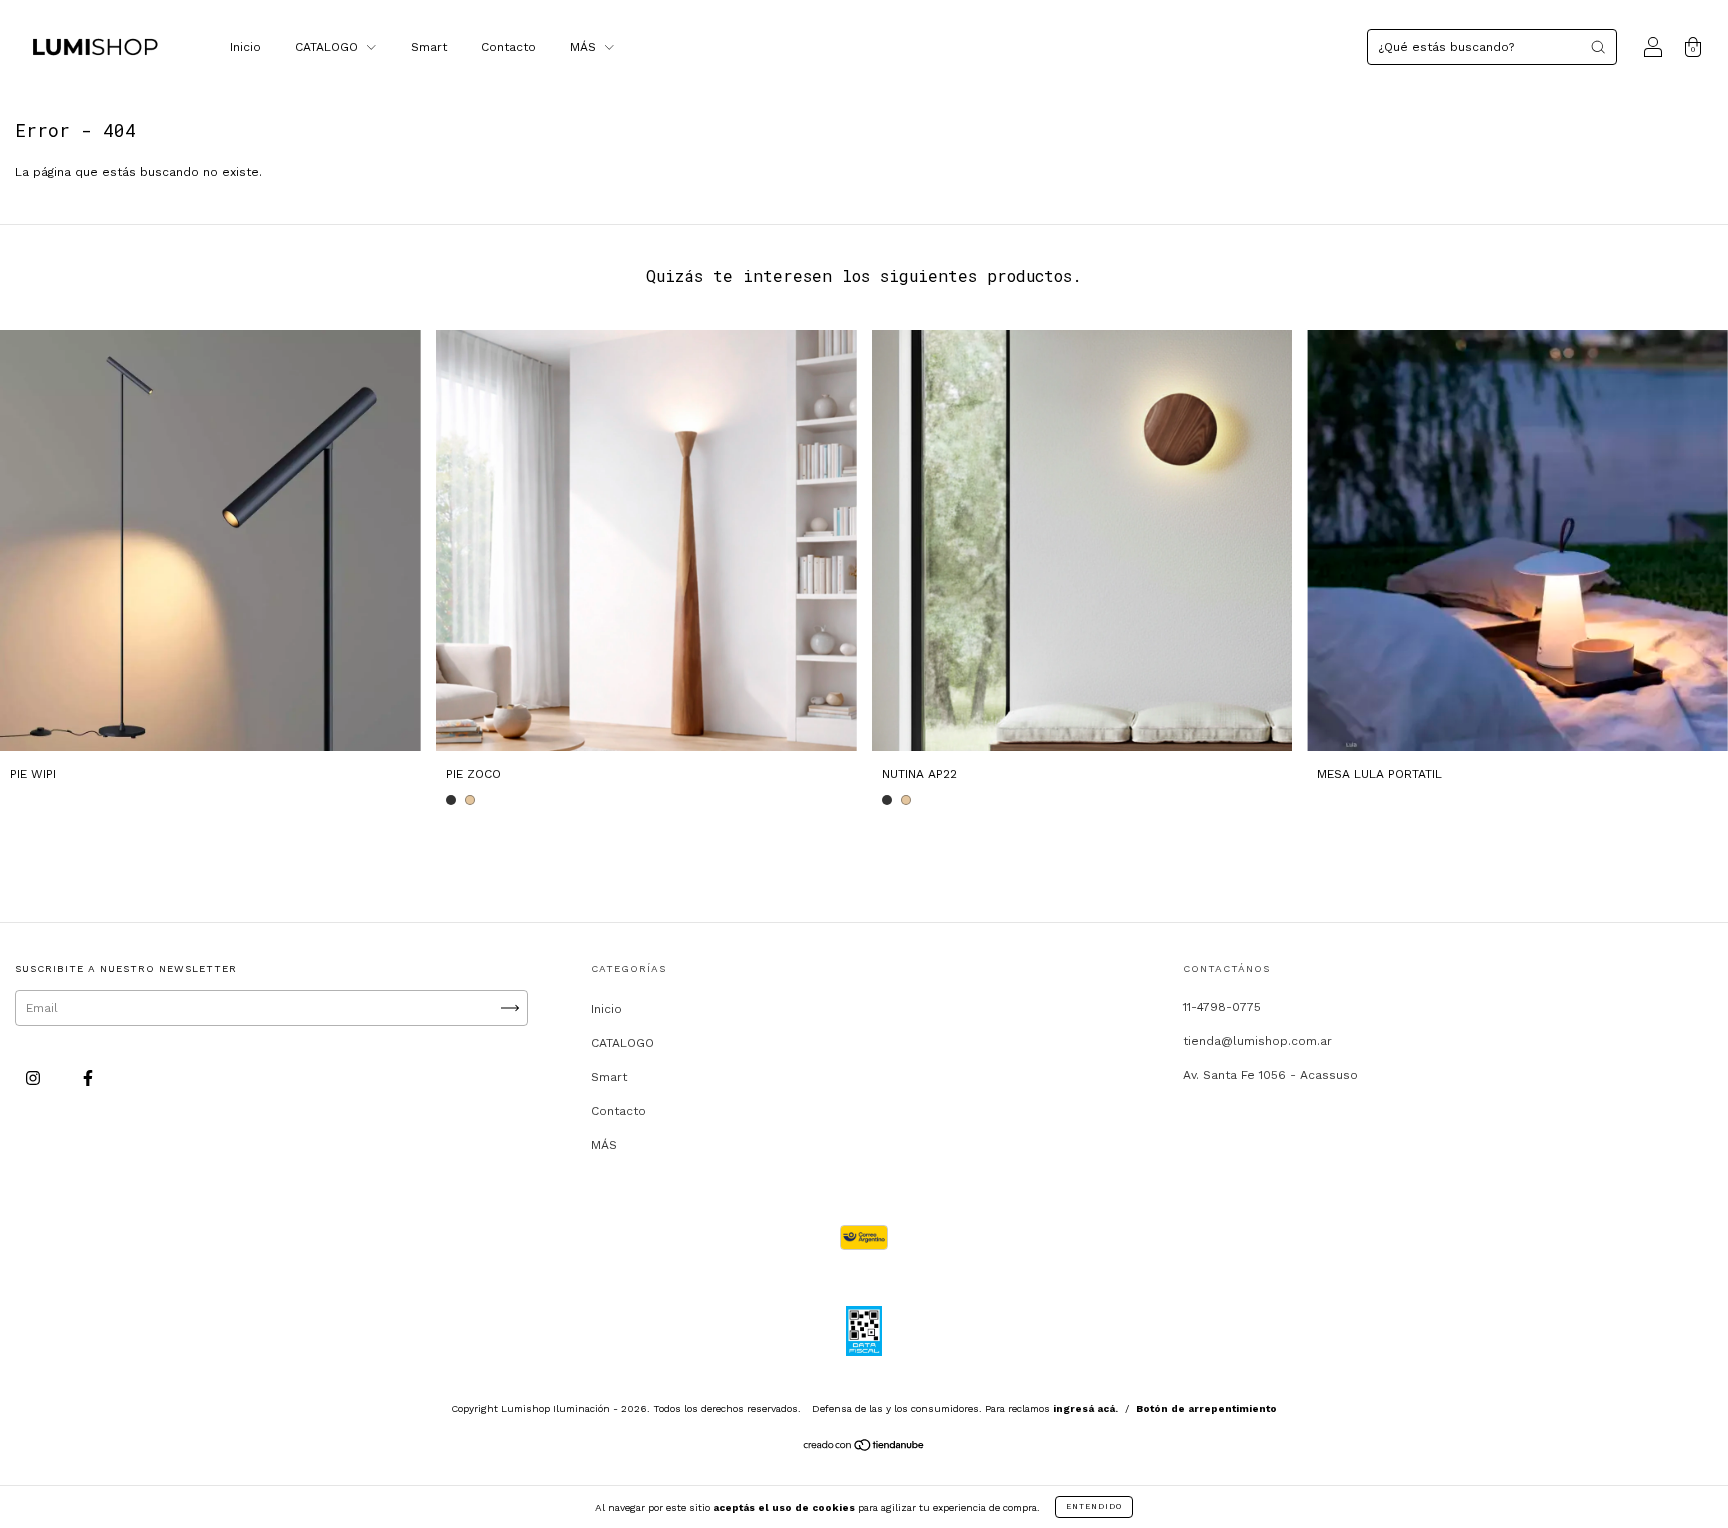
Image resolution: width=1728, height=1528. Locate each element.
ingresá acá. (1085, 1408)
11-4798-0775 (1222, 1007)
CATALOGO (328, 47)
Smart (429, 47)
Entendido (1094, 1506)
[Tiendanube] (864, 1448)
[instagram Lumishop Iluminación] (35, 1079)
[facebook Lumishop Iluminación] (88, 1079)
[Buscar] (1598, 47)
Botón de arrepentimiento (1206, 1408)
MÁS (585, 47)
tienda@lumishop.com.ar (1257, 1041)
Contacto (508, 47)
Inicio (245, 47)
